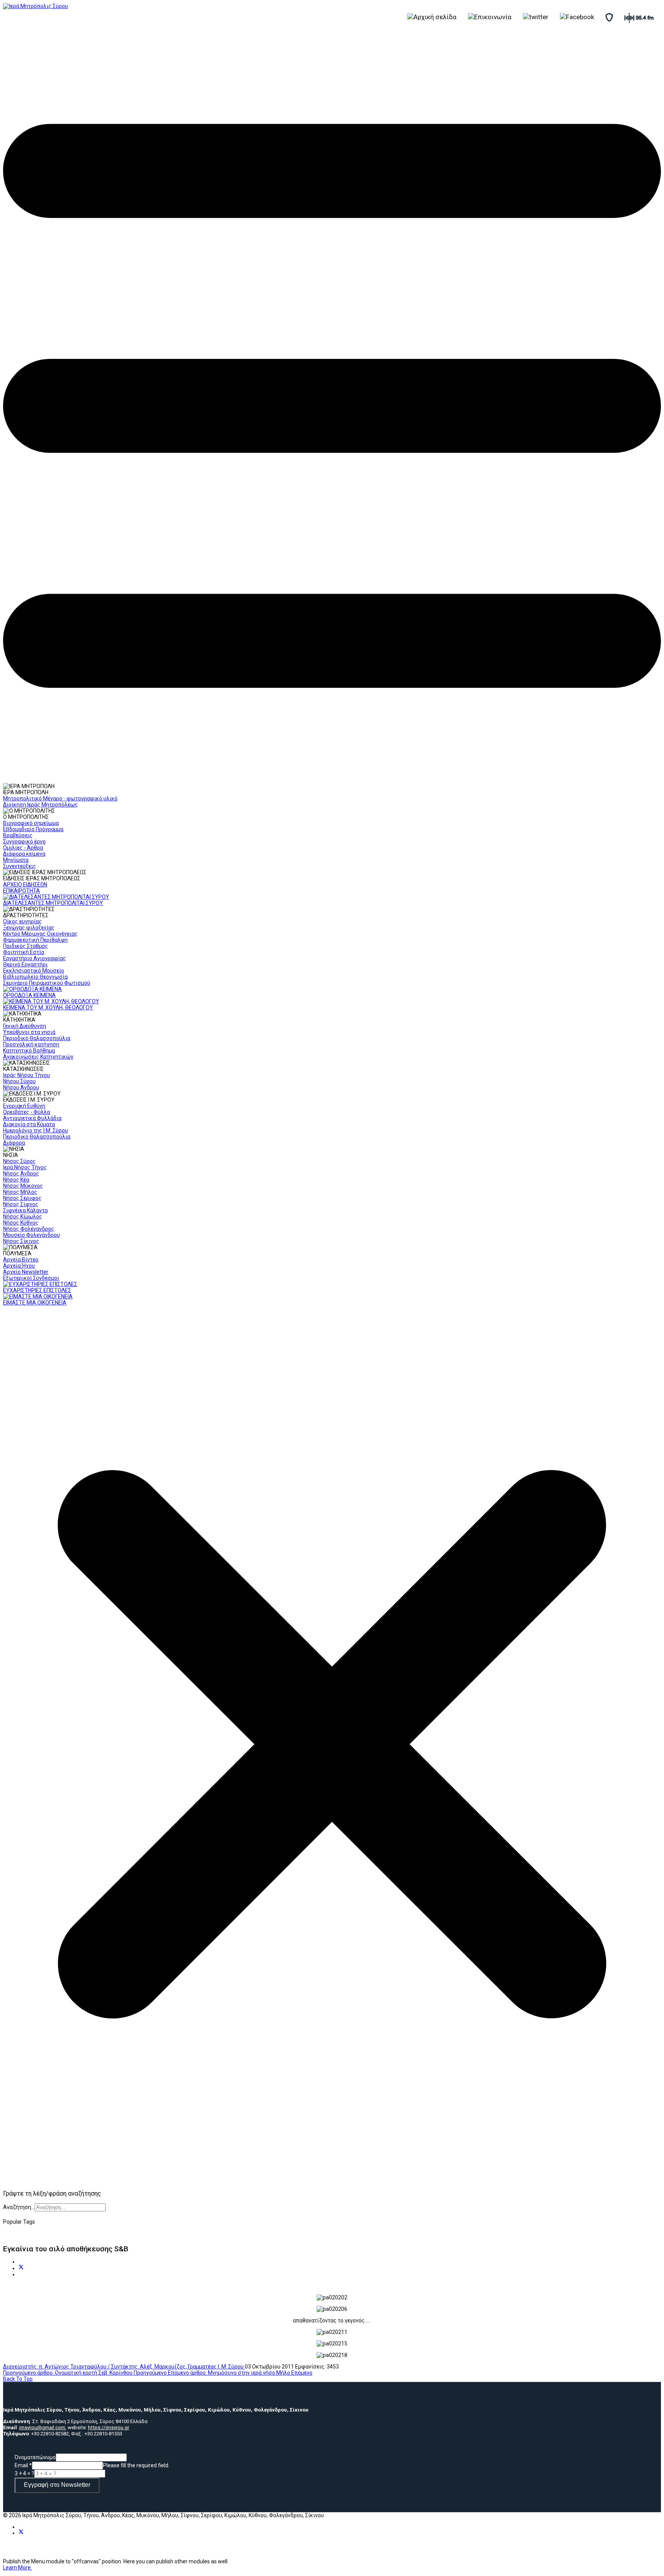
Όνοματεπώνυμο (35, 2457)
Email (23, 2465)
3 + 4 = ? (24, 2473)
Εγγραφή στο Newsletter (57, 2485)
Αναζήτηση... (19, 2207)
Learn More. (17, 2568)
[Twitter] (21, 2268)
